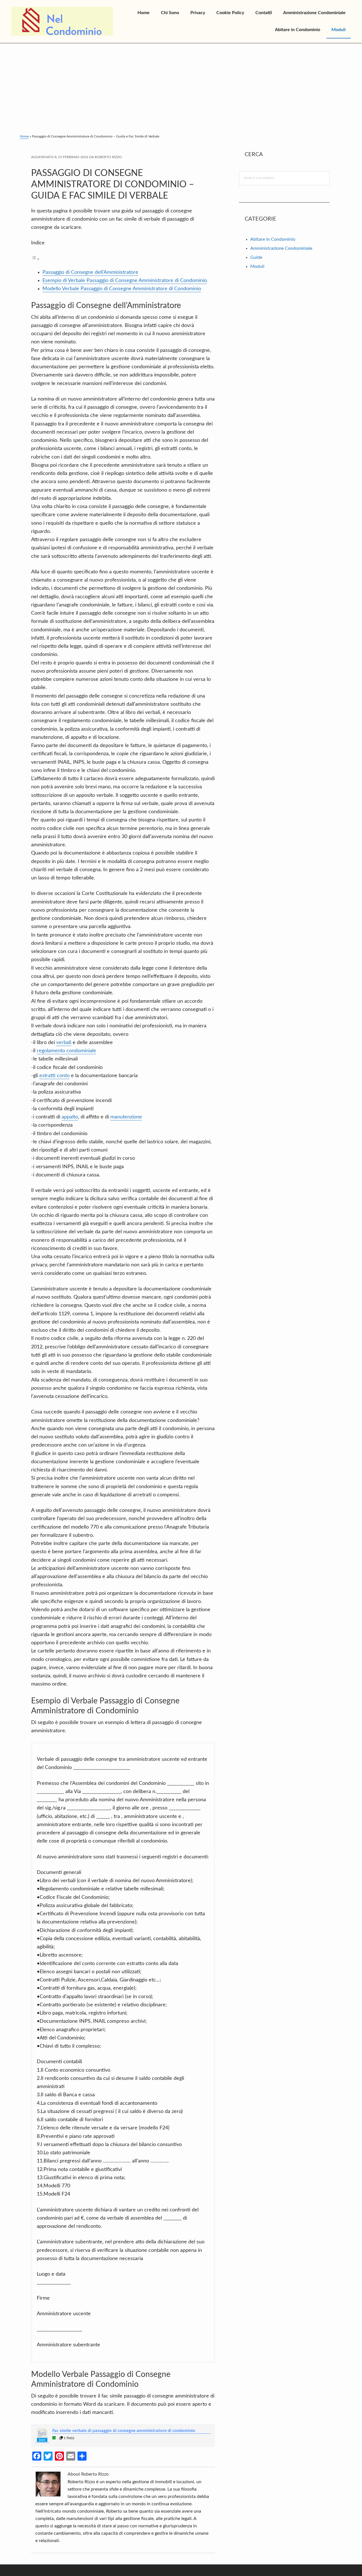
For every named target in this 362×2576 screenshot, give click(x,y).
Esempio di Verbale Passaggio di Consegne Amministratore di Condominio (125, 281)
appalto (70, 1117)
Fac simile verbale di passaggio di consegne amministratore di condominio (124, 2431)
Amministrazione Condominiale (281, 248)
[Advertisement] (181, 86)
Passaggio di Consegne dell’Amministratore (90, 272)
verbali (64, 1043)
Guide (256, 257)
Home (24, 136)
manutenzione (126, 1117)
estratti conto (54, 1076)
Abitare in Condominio (273, 239)
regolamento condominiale (66, 1051)
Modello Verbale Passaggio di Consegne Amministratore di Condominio (122, 289)
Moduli (257, 266)
